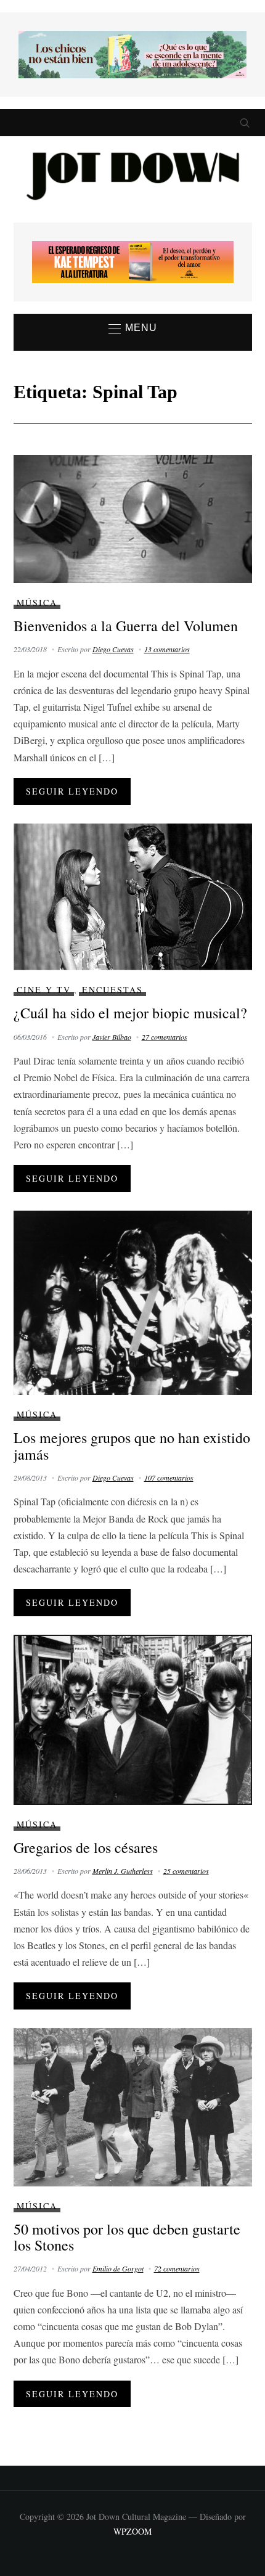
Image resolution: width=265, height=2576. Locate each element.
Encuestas (112, 990)
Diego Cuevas (113, 649)
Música (37, 603)
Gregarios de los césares (86, 1847)
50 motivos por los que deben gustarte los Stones (127, 2237)
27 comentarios (165, 1037)
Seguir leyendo (72, 791)
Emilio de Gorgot (118, 2268)
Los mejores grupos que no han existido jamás (132, 1445)
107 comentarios (169, 1478)
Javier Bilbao (112, 1037)
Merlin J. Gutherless (123, 1871)
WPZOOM (132, 2531)
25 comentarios (186, 1871)
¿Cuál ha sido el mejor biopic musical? (130, 1013)
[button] (133, 329)
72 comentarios (177, 2268)
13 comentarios (167, 649)
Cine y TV (44, 990)
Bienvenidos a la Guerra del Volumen (126, 626)
